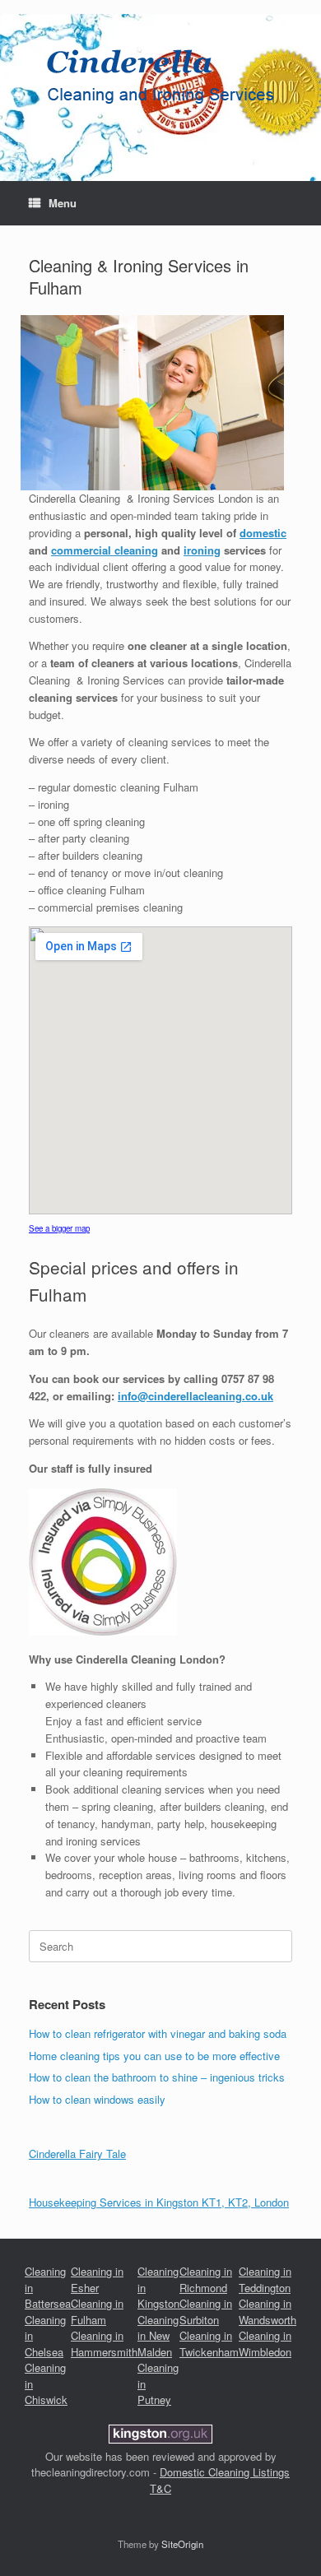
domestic (263, 533)
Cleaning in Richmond (206, 2279)
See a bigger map (59, 1228)
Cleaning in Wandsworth (267, 2311)
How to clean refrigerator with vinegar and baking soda (158, 2033)
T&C (160, 2488)
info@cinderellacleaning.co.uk (195, 1396)
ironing (202, 550)
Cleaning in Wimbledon (265, 2344)
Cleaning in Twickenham (209, 2344)
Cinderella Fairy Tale (77, 2154)
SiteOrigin (182, 2544)
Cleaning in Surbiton (206, 2311)
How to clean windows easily (97, 2099)
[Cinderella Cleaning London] (160, 78)
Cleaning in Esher (97, 2279)
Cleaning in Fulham (97, 2311)
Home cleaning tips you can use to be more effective (154, 2056)
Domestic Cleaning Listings (225, 2472)
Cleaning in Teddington (265, 2279)
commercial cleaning (105, 550)
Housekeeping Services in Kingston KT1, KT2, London (159, 2202)
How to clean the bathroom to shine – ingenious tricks (157, 2077)
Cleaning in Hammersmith (104, 2344)
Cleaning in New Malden (158, 2336)
